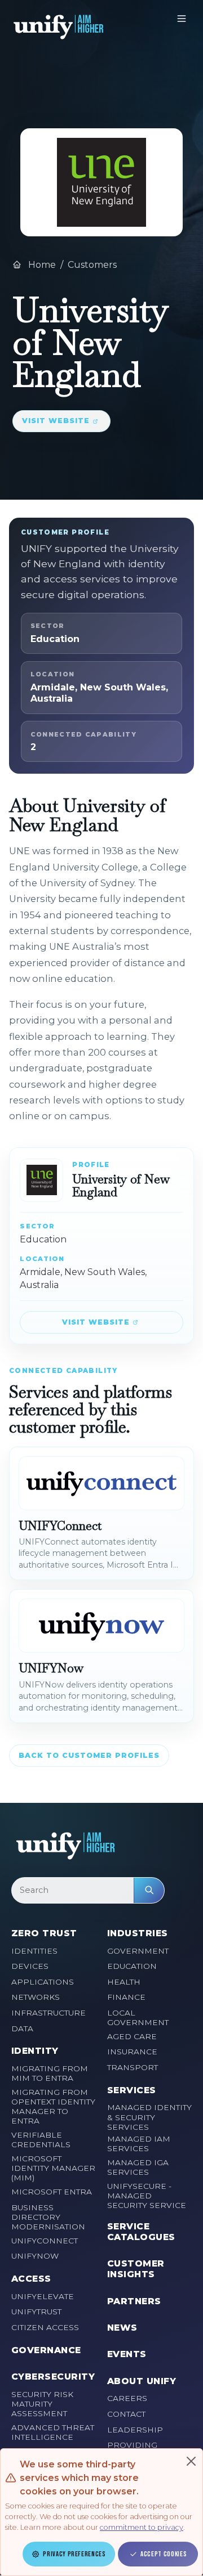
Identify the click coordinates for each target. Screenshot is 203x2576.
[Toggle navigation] (182, 19)
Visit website (56, 421)
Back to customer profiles (89, 1755)
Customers (92, 265)
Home (41, 265)
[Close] (191, 2461)
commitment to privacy (142, 2527)
